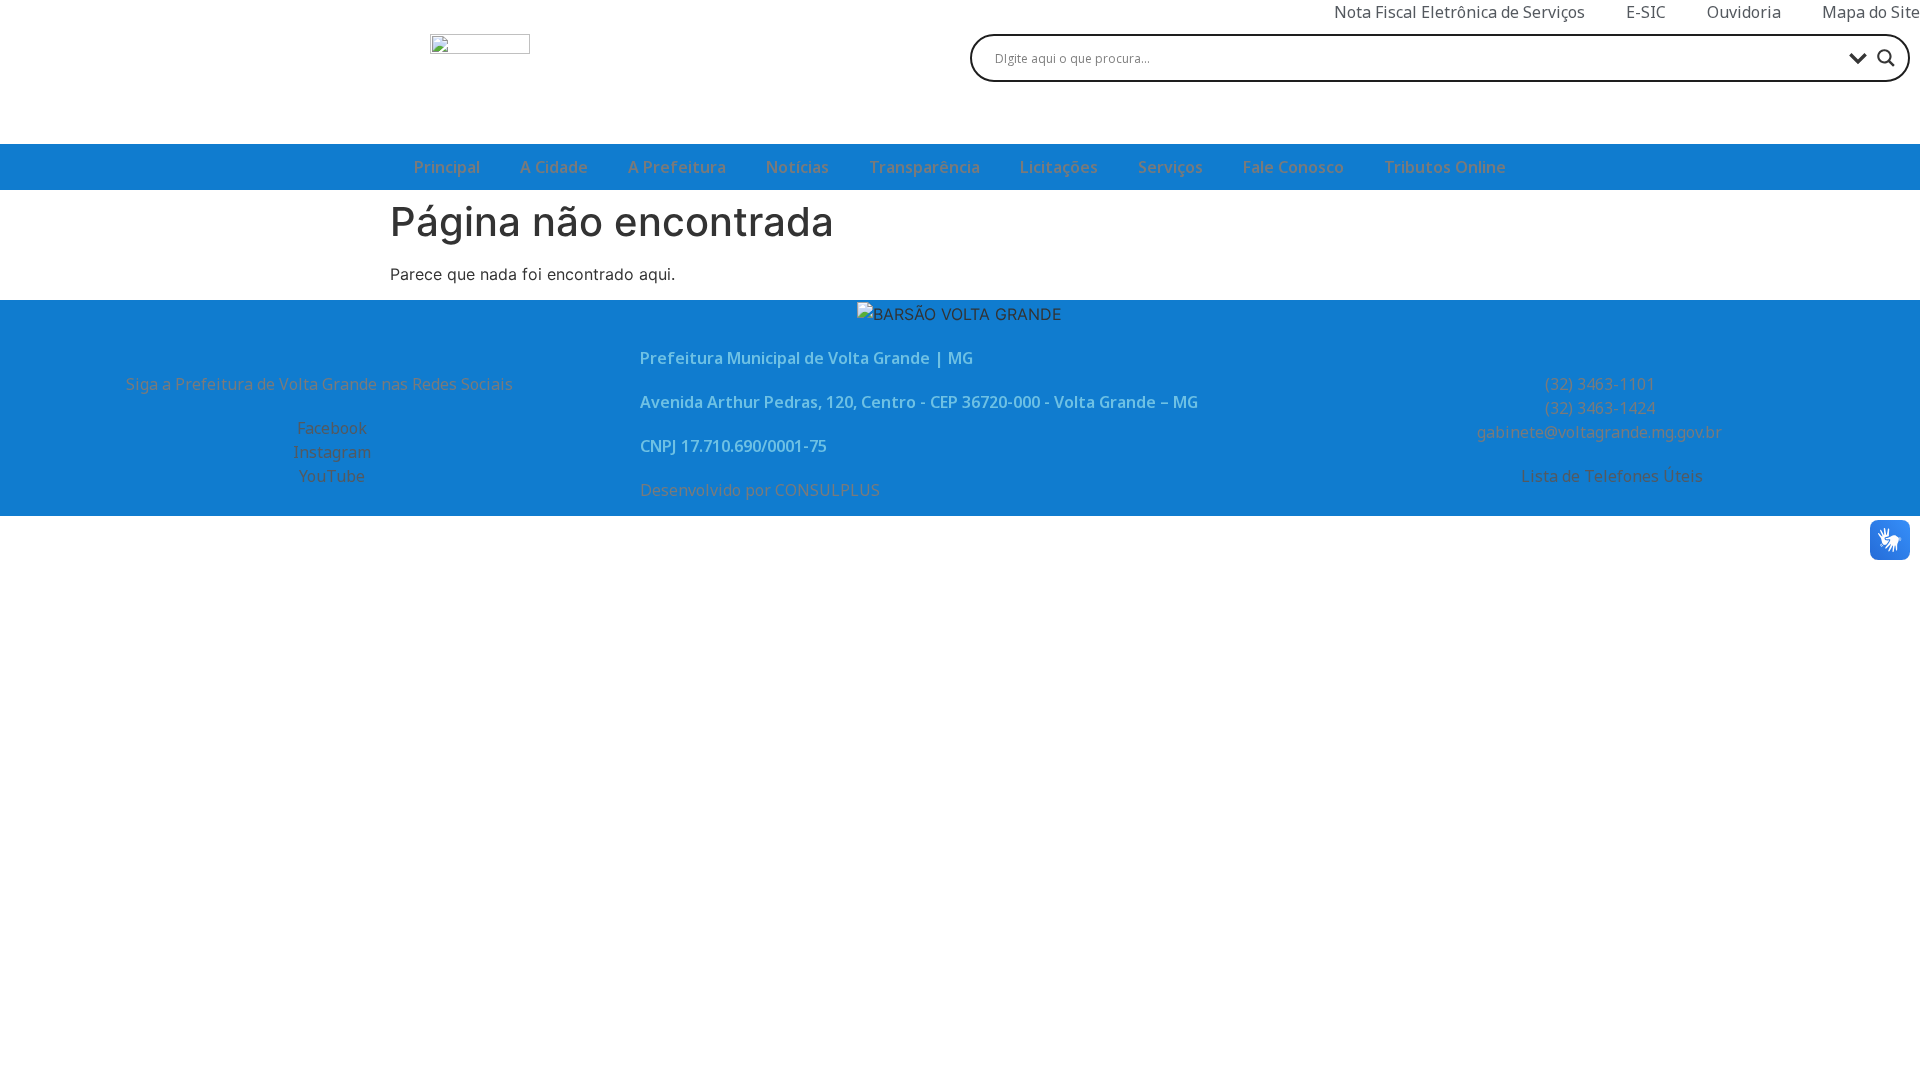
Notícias (797, 167)
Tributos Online (1445, 167)
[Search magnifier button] (1886, 58)
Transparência (924, 167)
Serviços (1170, 167)
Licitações (1059, 167)
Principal (447, 167)
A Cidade (554, 167)
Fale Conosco (1293, 167)
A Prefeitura (677, 167)
